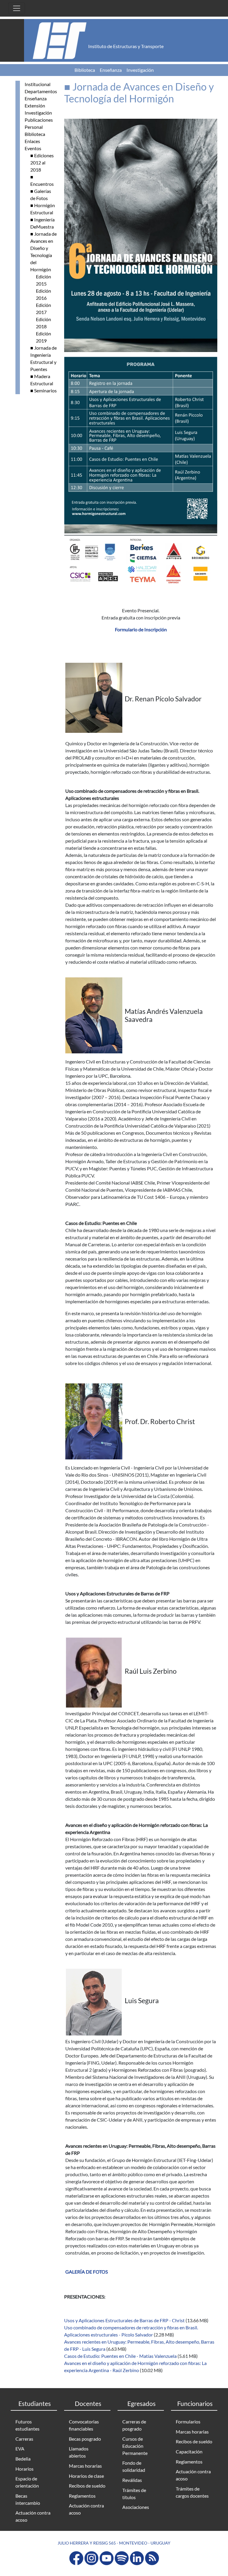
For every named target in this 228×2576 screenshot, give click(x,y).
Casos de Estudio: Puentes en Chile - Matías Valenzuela (120, 2356)
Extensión (35, 106)
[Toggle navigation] (17, 8)
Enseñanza (111, 70)
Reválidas (132, 2480)
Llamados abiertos (79, 2452)
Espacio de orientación (27, 2482)
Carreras (24, 2439)
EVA (20, 2449)
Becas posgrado (85, 2439)
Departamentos (41, 91)
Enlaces (32, 141)
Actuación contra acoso (33, 2516)
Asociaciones (136, 2507)
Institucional (38, 84)
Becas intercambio (28, 2499)
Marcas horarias (85, 2466)
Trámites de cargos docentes (192, 2492)
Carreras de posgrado (134, 2425)
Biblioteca (85, 70)
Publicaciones (39, 120)
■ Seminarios (43, 390)
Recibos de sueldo (87, 2486)
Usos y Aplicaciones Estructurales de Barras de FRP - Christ (124, 2320)
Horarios (24, 2469)
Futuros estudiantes (27, 2425)
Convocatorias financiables (84, 2425)
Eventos (33, 148)
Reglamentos (82, 2496)
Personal (34, 127)
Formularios (188, 2422)
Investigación (140, 70)
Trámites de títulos (134, 2494)
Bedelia (23, 2459)
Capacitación (189, 2451)
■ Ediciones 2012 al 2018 (42, 163)
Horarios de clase (86, 2476)
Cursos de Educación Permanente (135, 2446)
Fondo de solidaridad (134, 2466)
